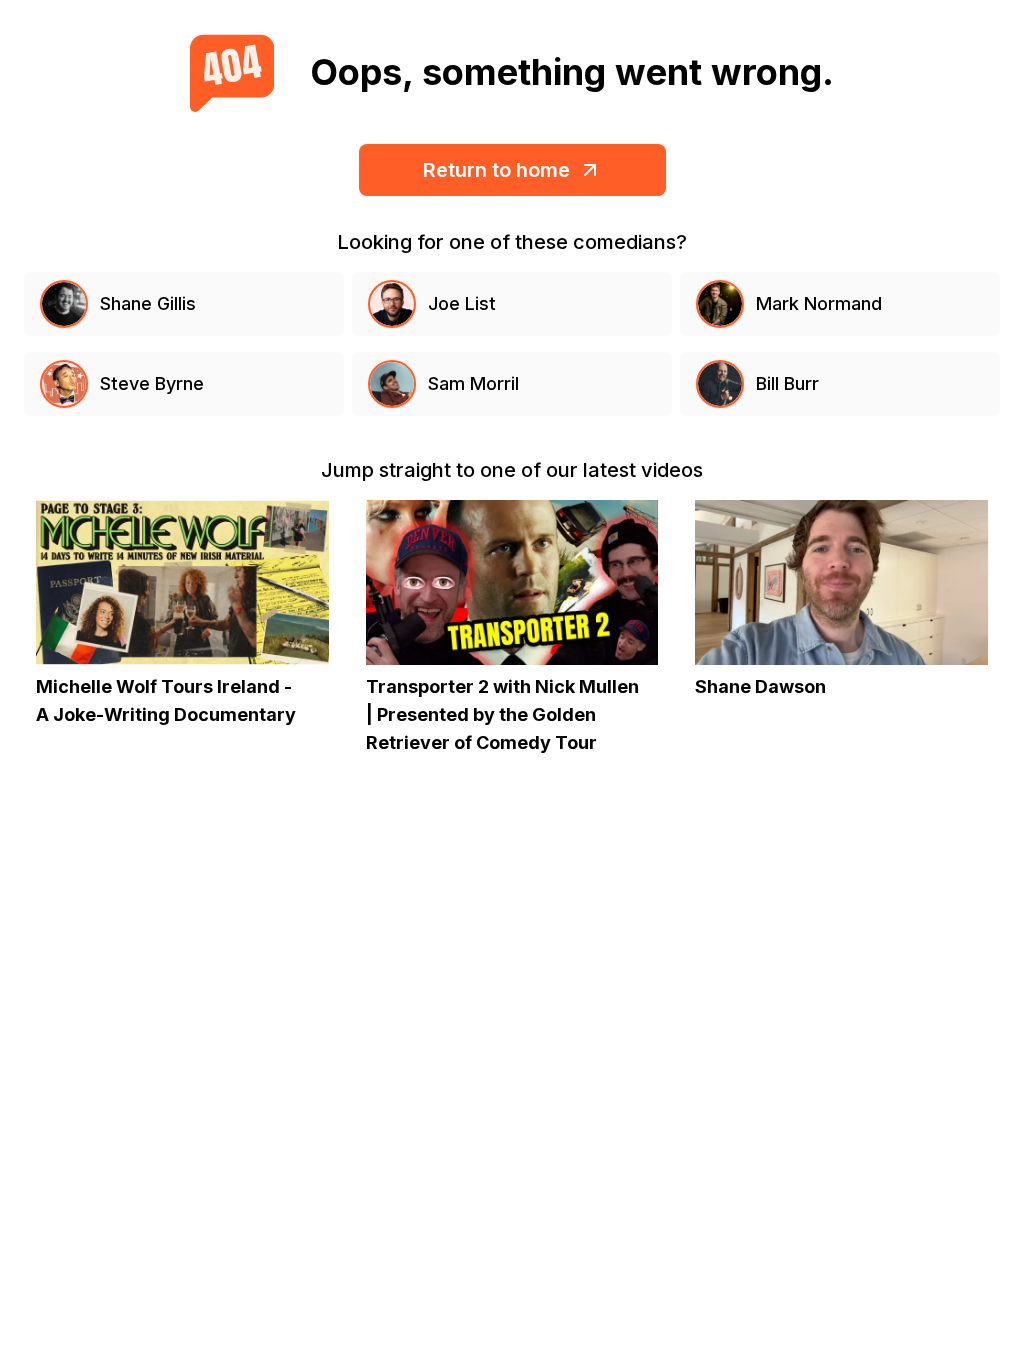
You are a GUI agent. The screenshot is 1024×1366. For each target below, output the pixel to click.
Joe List (462, 303)
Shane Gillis (148, 303)
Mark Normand (819, 303)
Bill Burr (787, 383)
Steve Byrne (152, 383)
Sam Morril (473, 383)
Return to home (496, 170)
